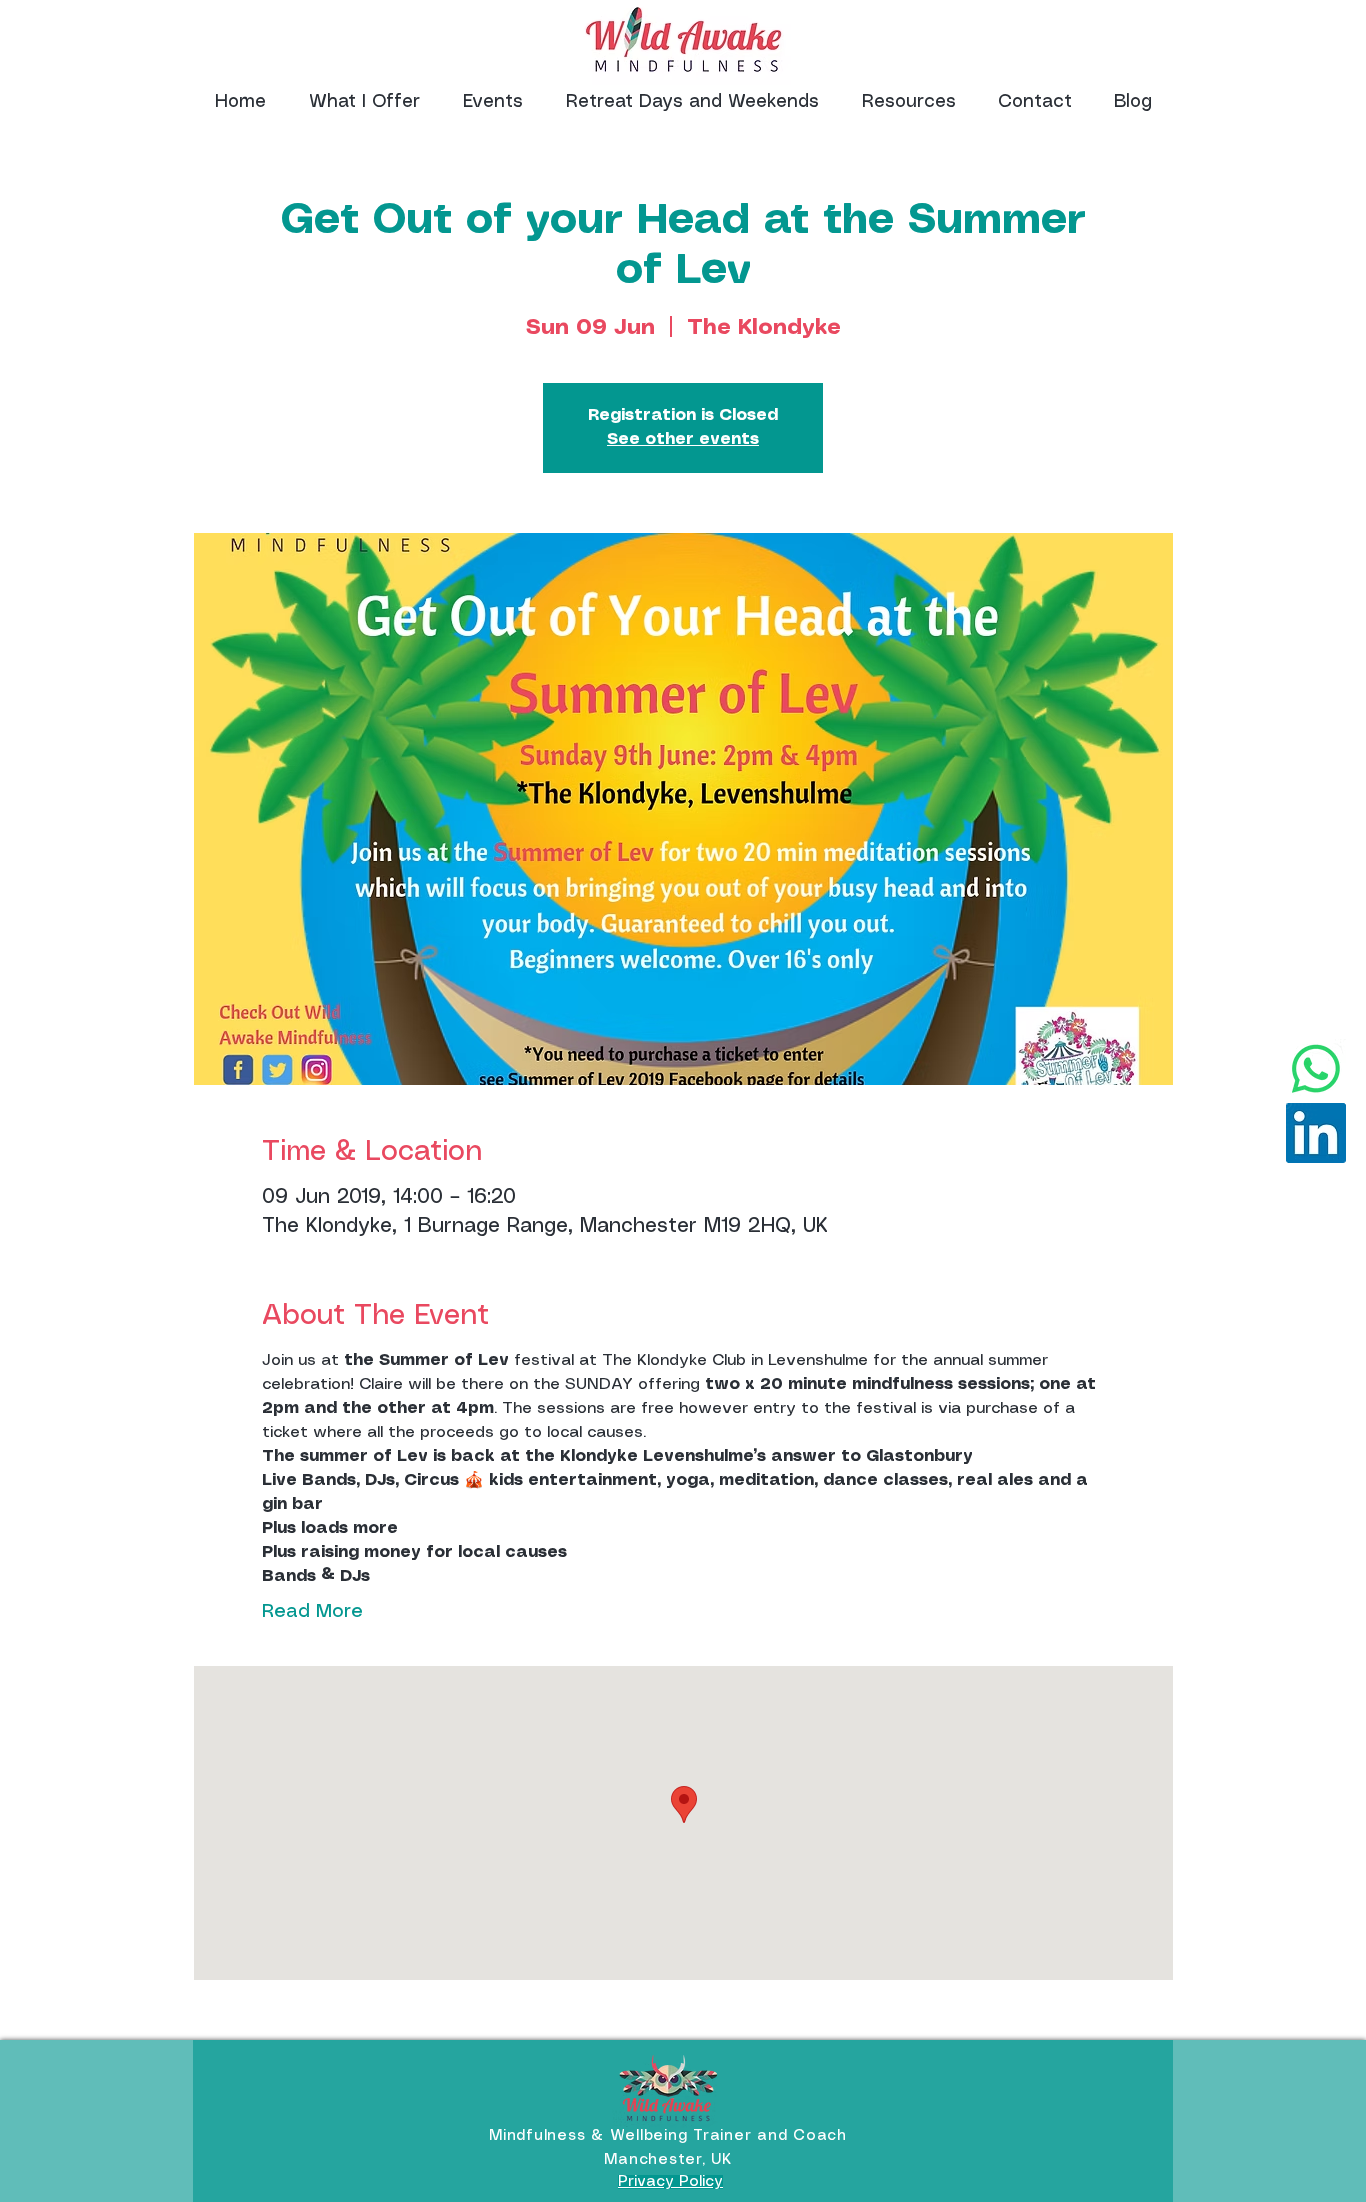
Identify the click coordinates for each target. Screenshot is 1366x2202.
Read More (312, 1612)
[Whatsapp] (1316, 1069)
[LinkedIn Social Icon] (1316, 1133)
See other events (683, 439)
